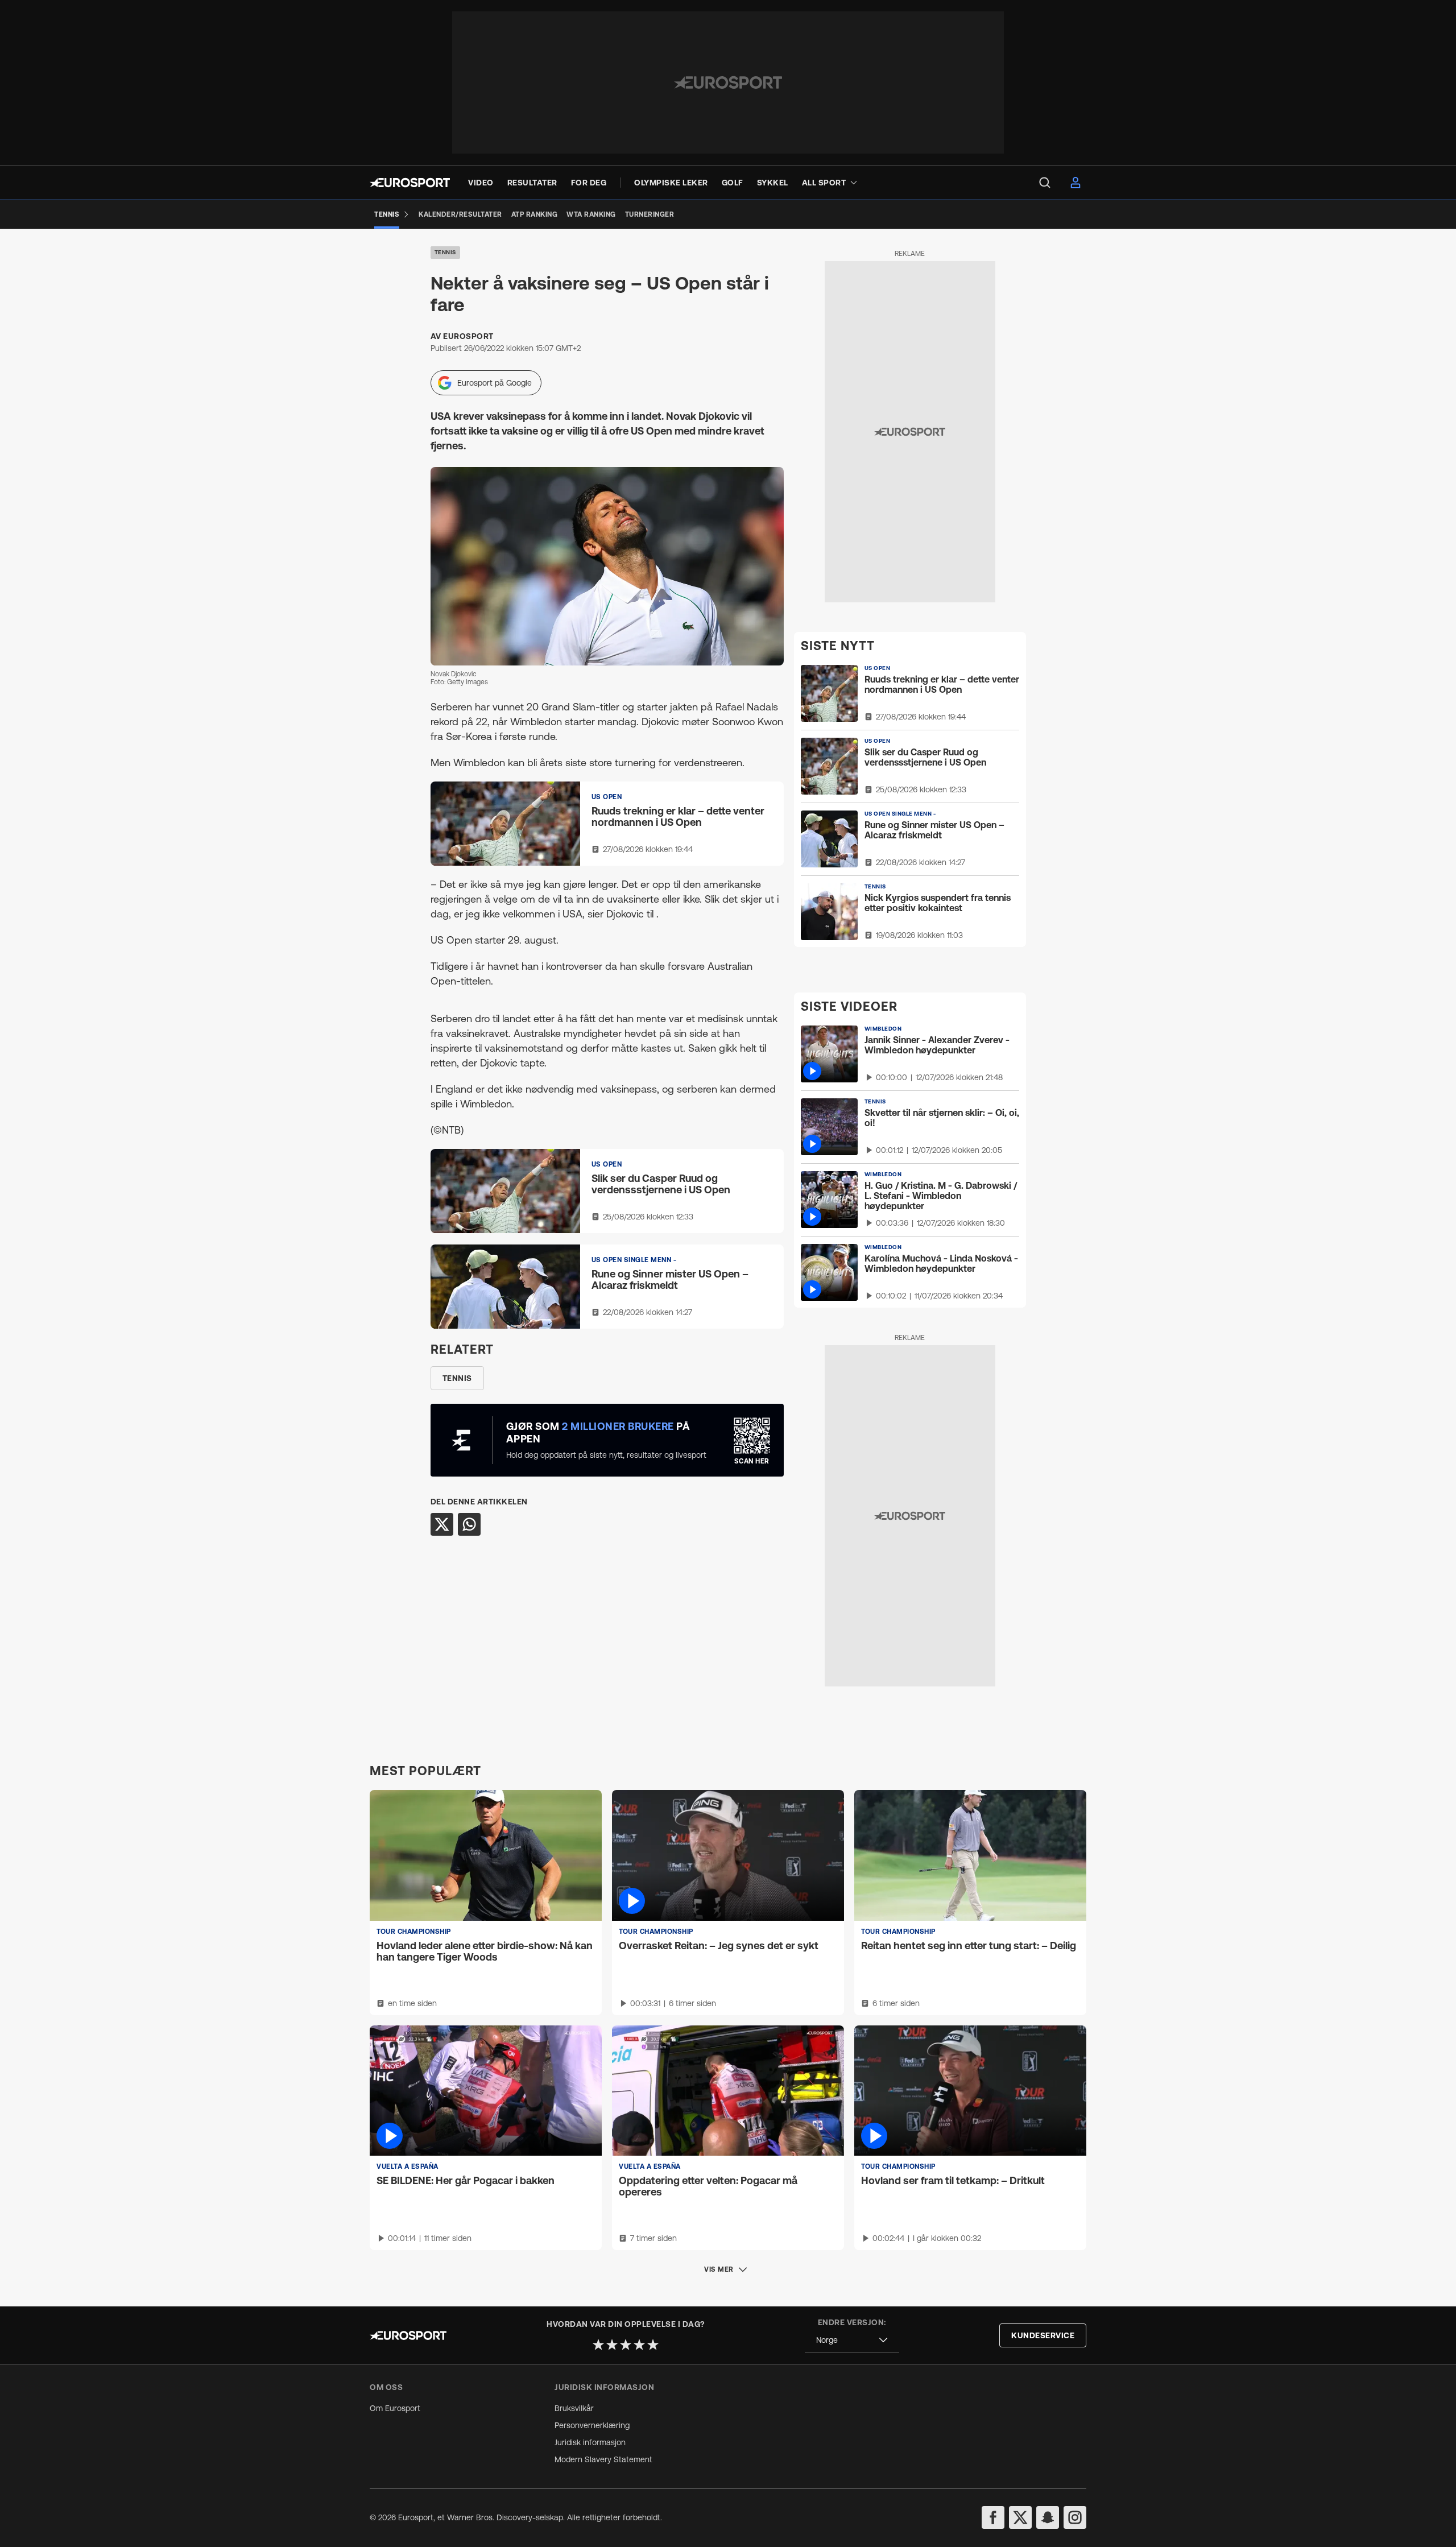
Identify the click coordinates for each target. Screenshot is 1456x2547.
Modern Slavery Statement (603, 2459)
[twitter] (1020, 2517)
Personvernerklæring (592, 2425)
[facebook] (993, 2517)
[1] (598, 2345)
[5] (653, 2345)
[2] (612, 2345)
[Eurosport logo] (410, 183)
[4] (639, 2345)
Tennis (445, 252)
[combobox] (852, 2340)
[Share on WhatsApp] (469, 1524)
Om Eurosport (395, 2408)
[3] (626, 2345)
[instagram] (1075, 2517)
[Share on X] (442, 1524)
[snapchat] (1048, 2517)
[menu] (1045, 183)
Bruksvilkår (574, 2408)
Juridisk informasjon (590, 2442)
